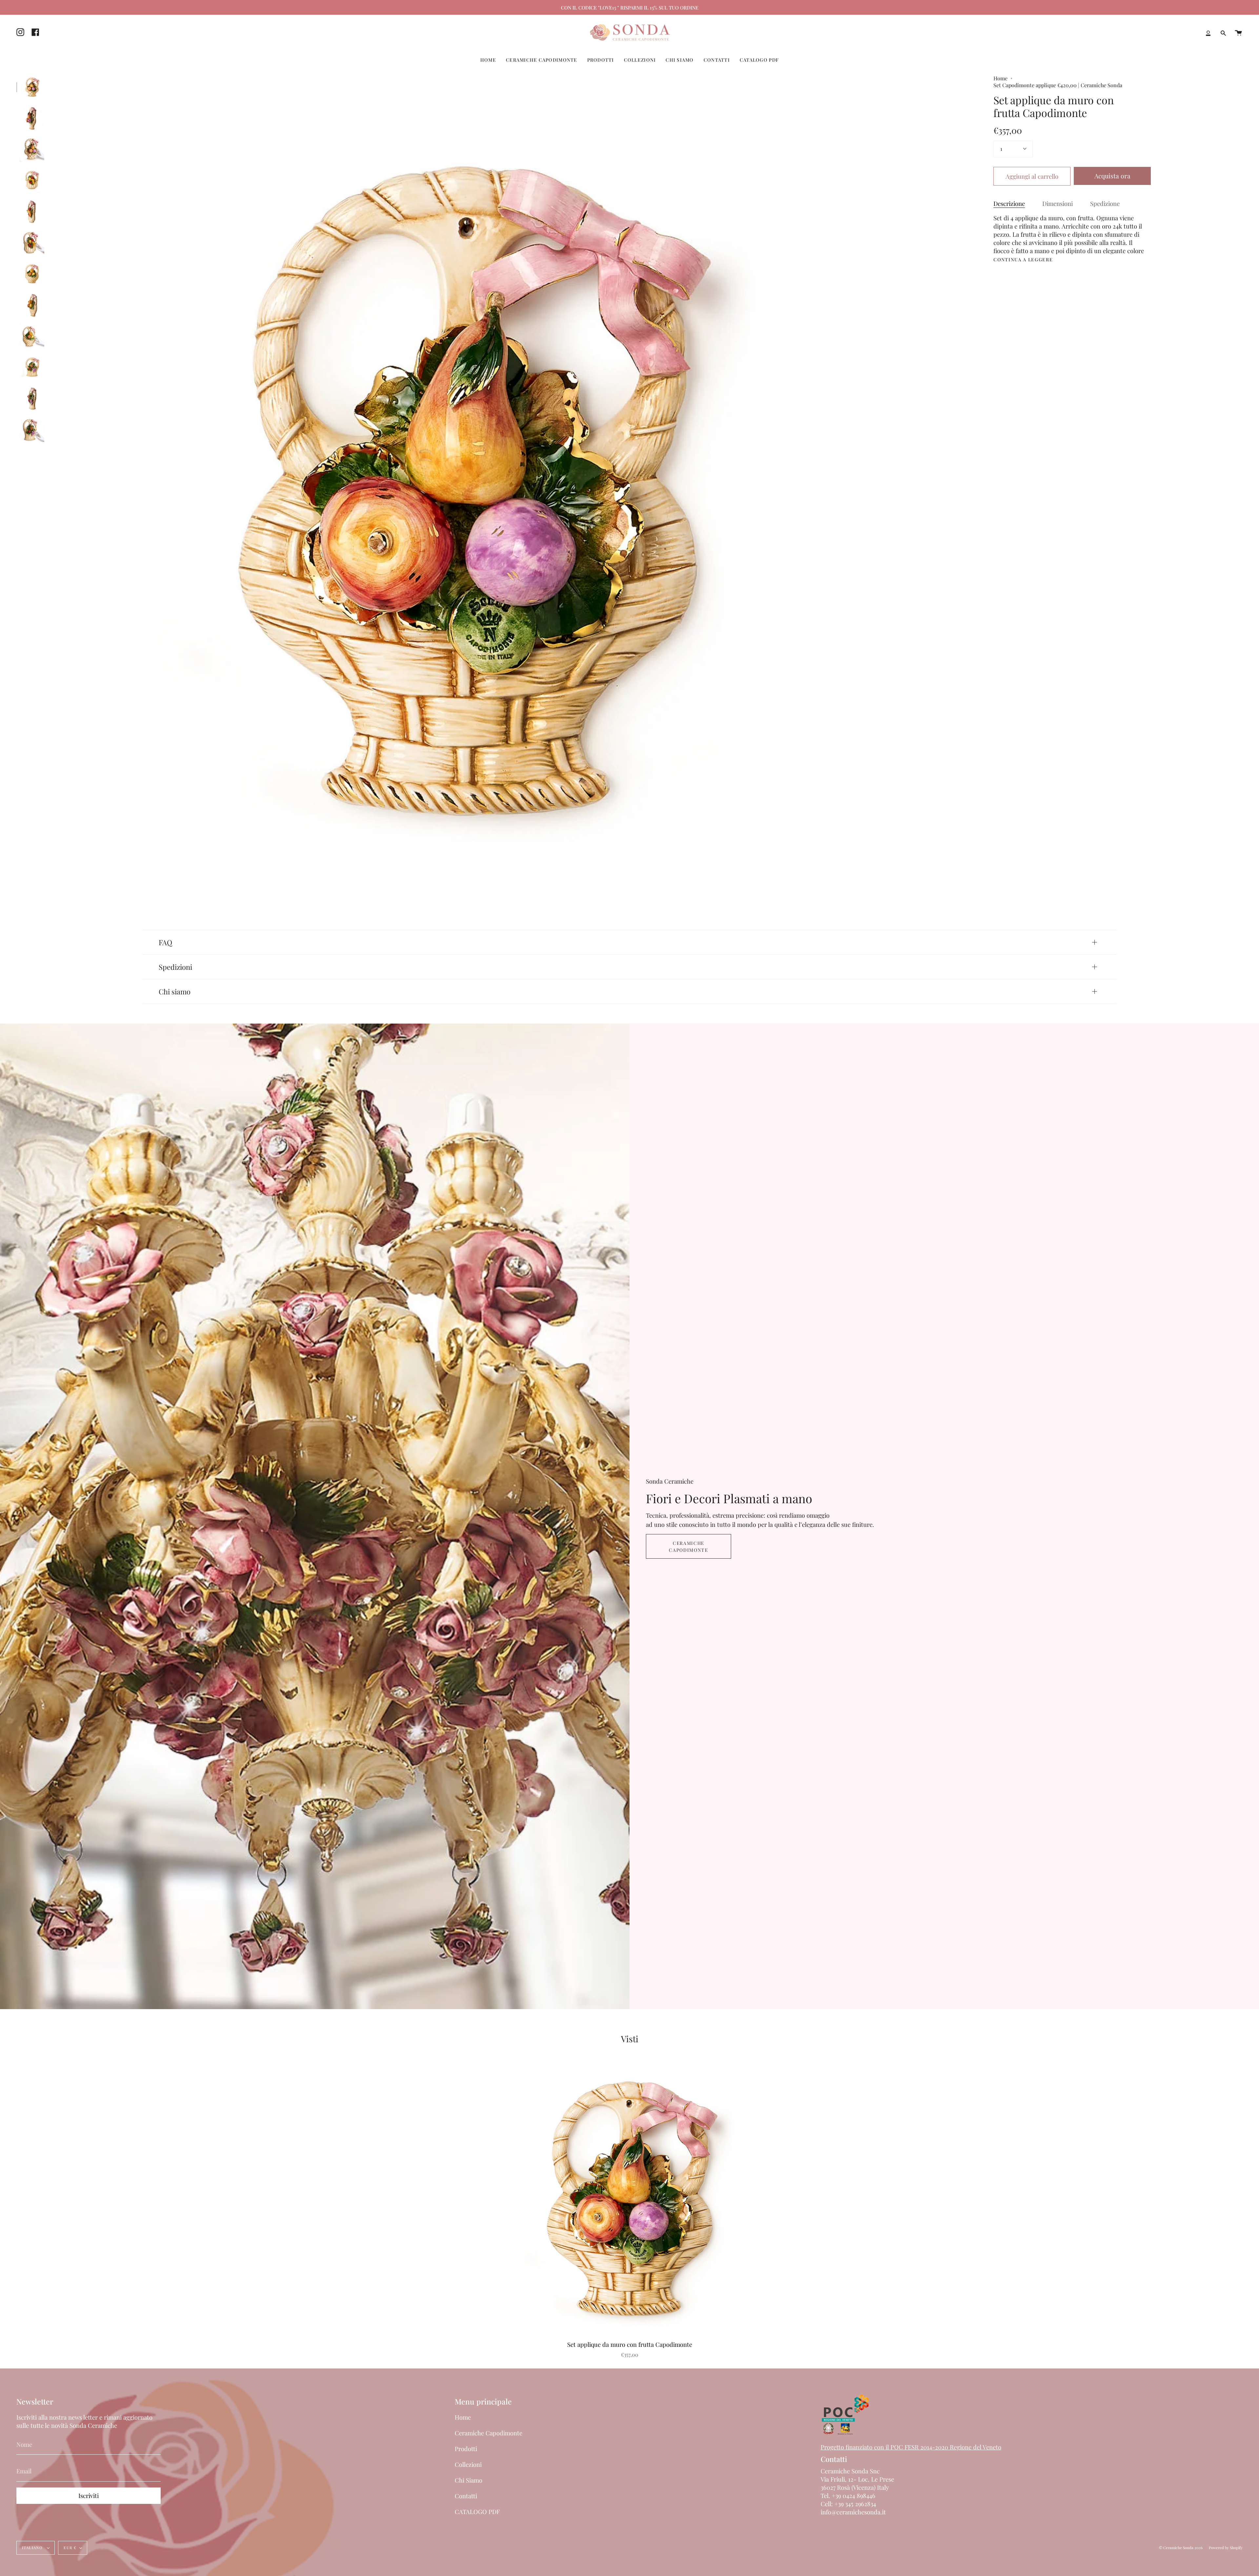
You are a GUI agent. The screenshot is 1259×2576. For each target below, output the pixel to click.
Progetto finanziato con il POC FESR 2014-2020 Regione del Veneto (911, 2447)
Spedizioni (175, 967)
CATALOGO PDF (477, 2512)
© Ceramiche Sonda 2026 (1181, 2548)
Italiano (33, 2548)
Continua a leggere (1023, 260)
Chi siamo (175, 991)
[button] (488, 60)
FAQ (165, 942)
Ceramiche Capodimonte (688, 1546)
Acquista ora (1112, 176)
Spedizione (1105, 203)
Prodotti (466, 2449)
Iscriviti (89, 2496)
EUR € (70, 2548)
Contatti (466, 2496)
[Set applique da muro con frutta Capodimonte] (32, 87)
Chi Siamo (469, 2480)
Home (1000, 78)
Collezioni (468, 2464)
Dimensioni (1058, 203)
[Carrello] (1238, 33)
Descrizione (1009, 203)
